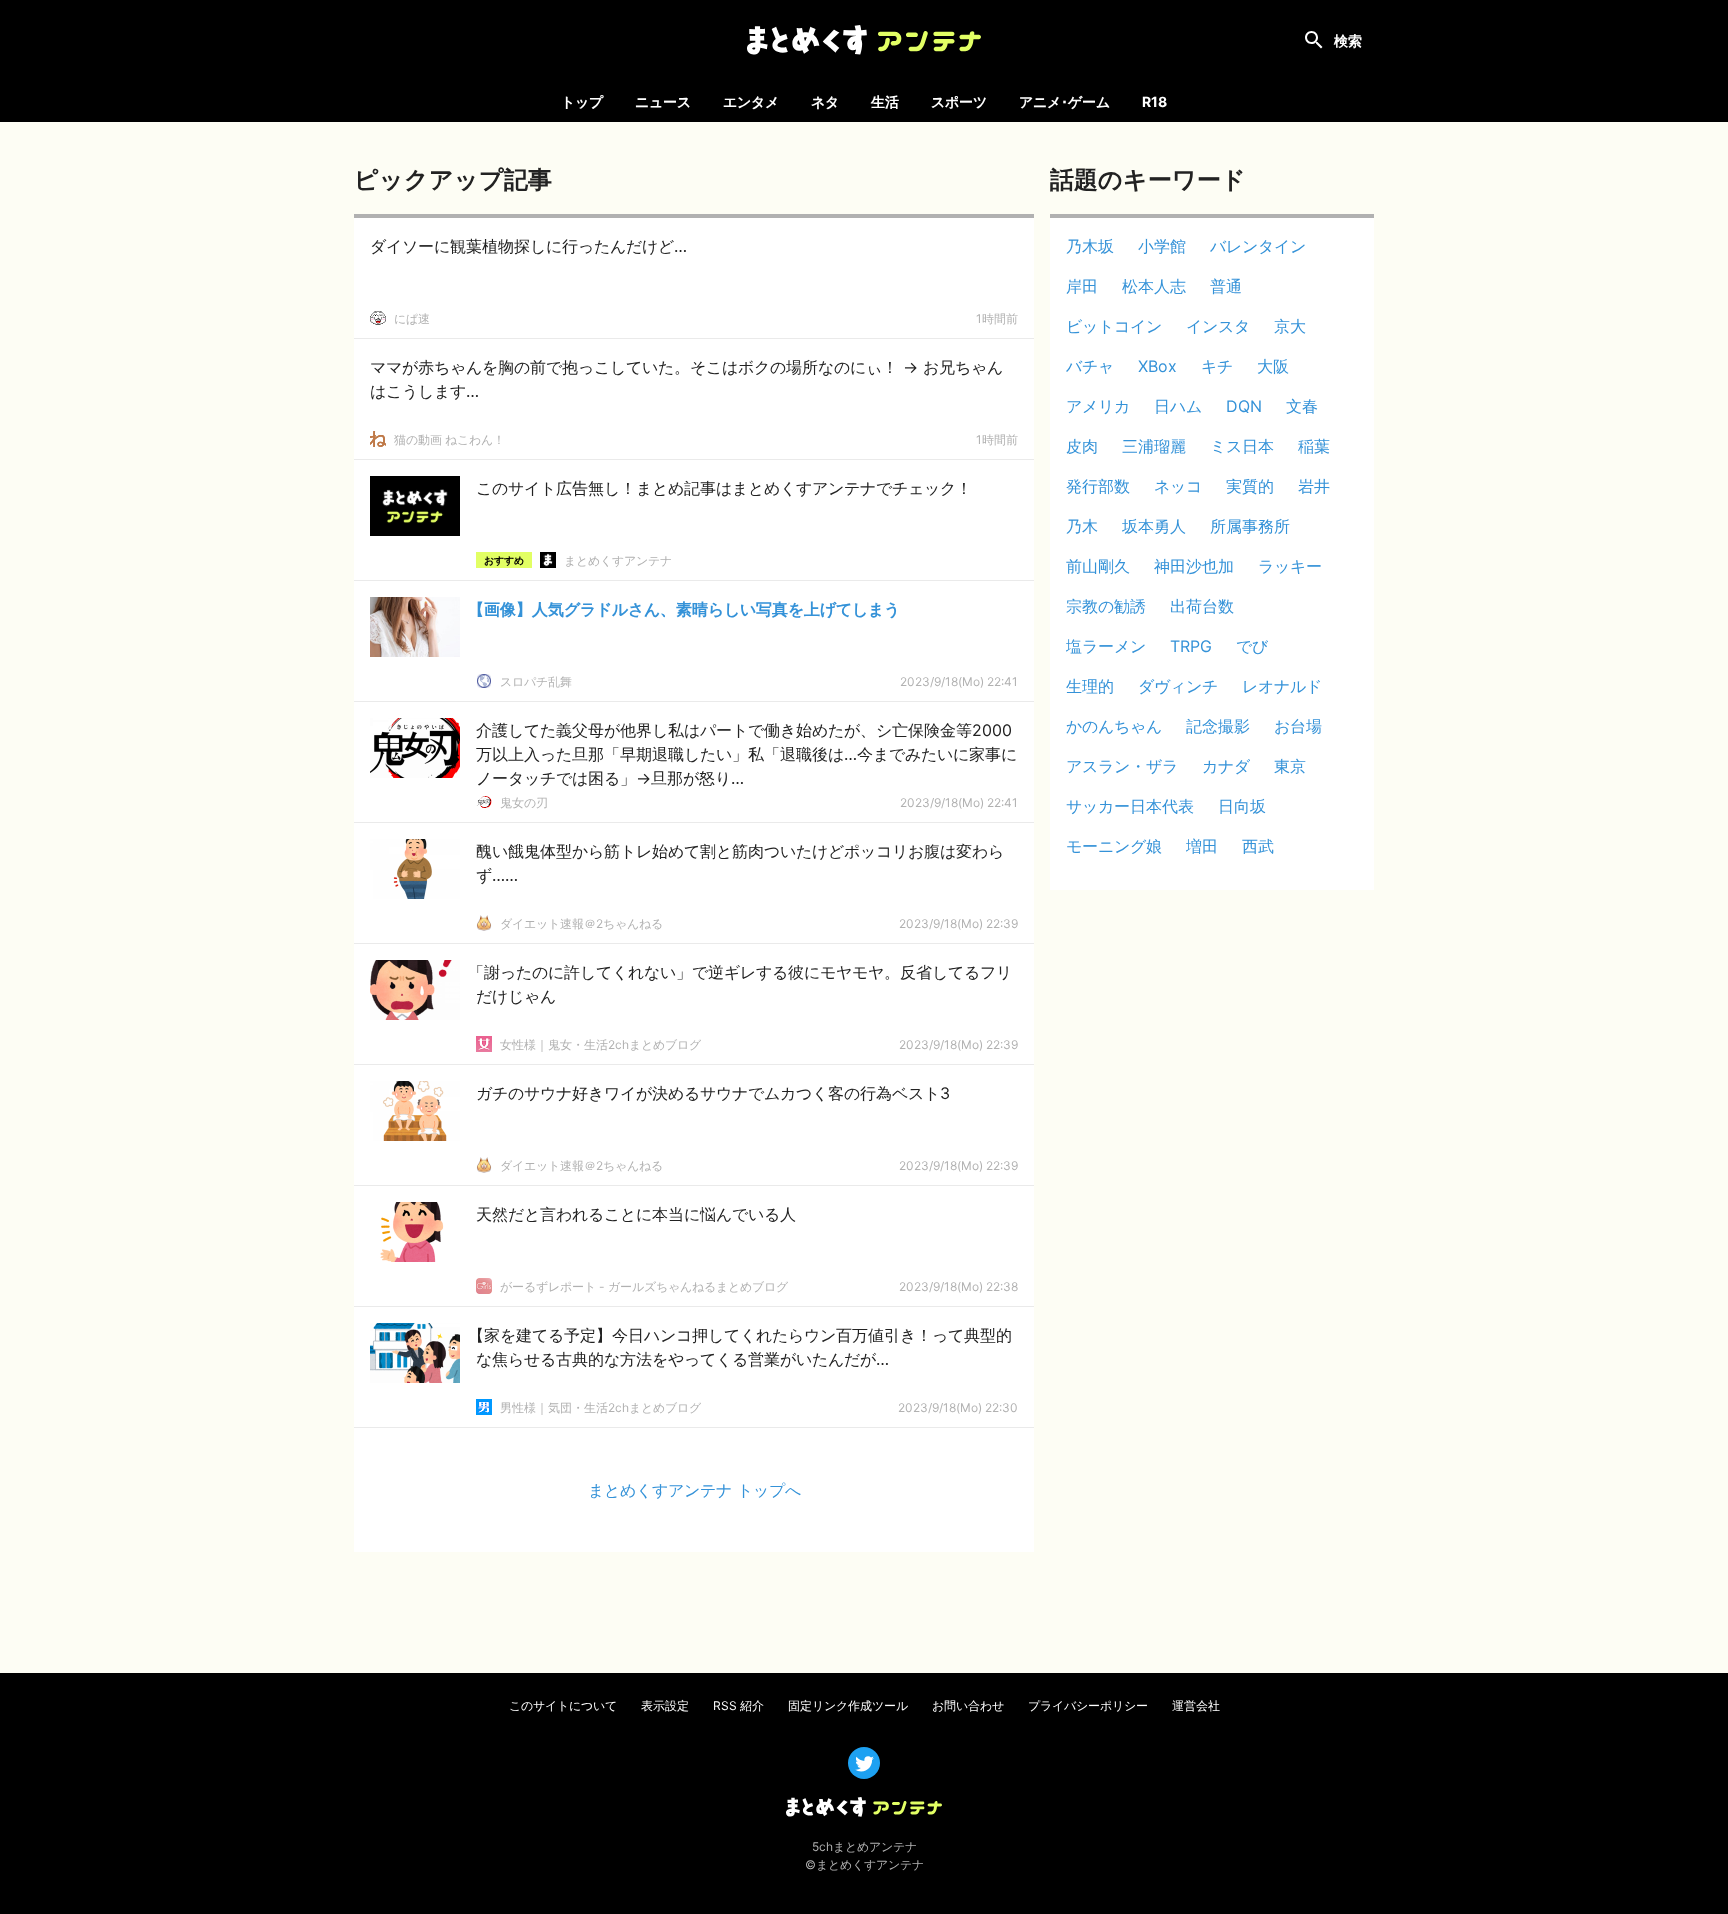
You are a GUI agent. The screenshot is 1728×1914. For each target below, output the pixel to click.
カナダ (1226, 766)
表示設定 (665, 1705)
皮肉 (1082, 446)
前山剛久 (1098, 566)
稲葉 (1314, 446)
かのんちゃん (1114, 726)
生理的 (1090, 686)
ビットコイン (1114, 326)
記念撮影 (1218, 726)
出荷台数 (1202, 606)
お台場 (1298, 726)
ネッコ (1178, 486)
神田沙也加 (1194, 566)
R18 (1154, 101)
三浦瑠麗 (1154, 446)
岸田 (1082, 286)
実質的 (1250, 486)
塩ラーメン (1106, 646)
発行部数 (1098, 486)
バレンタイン (1258, 246)
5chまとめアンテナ (864, 1846)
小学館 (1162, 246)
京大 (1290, 326)
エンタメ (751, 101)
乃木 (1082, 526)
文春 (1302, 406)
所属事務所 (1250, 526)
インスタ (1218, 326)
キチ (1217, 366)
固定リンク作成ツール (848, 1705)
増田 (1202, 846)
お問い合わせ (968, 1705)
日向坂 (1242, 806)
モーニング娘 (1114, 846)
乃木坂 (1090, 246)
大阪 (1273, 366)
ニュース (663, 101)
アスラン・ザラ (1122, 766)
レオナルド (1282, 686)
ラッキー (1290, 566)
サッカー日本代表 (1130, 806)
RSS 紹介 (738, 1705)
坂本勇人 (1154, 526)
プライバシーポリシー (1088, 1705)
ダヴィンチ (1178, 686)
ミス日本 (1242, 446)
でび (1252, 646)
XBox (1157, 366)
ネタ (825, 101)
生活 (885, 101)
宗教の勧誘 (1106, 606)
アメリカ (1098, 406)
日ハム (1178, 406)
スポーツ (959, 101)
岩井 (1314, 486)
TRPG (1191, 646)
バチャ (1090, 366)
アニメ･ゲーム (1064, 101)
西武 (1258, 846)
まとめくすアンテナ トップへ (694, 1490)
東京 (1290, 766)
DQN (1244, 406)
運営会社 (1196, 1705)
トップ (582, 101)
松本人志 (1154, 286)
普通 (1226, 286)
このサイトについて (563, 1705)
